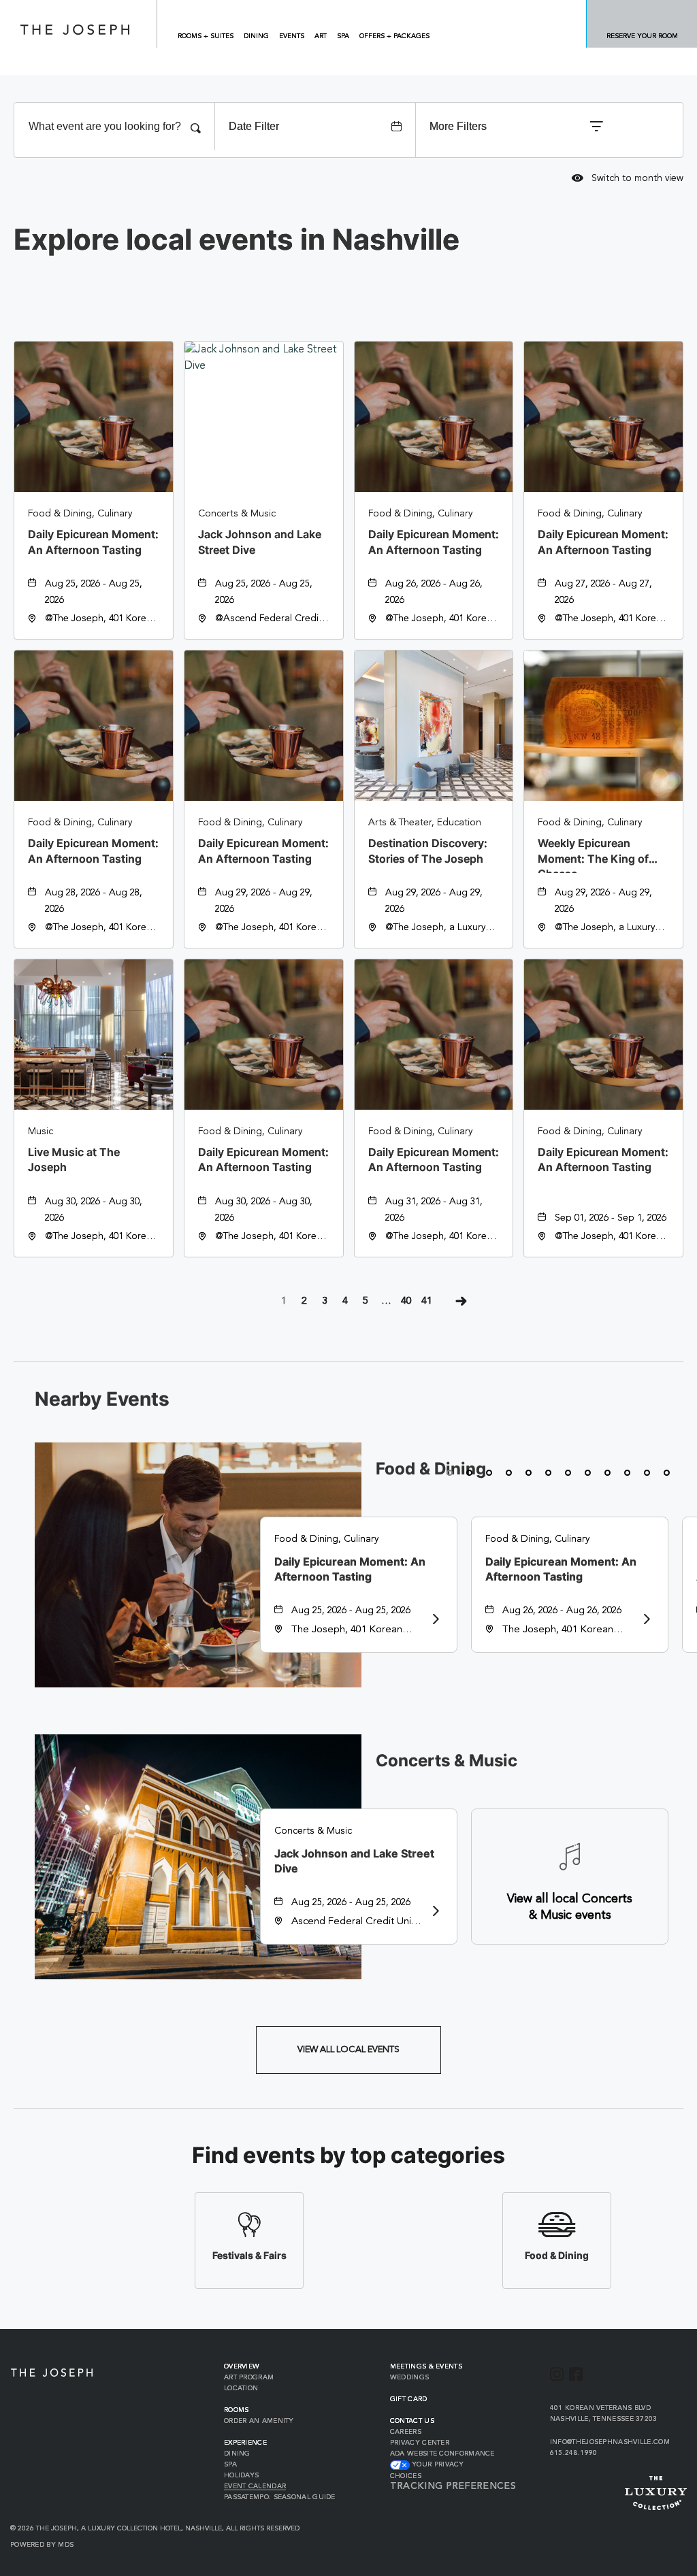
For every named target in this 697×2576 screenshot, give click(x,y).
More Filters (458, 126)
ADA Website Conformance (442, 2454)
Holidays (241, 2475)
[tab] (450, 1473)
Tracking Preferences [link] (453, 2486)
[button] (348, 2050)
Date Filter (254, 126)
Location (241, 2388)
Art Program (249, 2377)
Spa (230, 2464)
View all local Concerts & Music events (570, 1907)
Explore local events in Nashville (237, 240)
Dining (237, 2454)
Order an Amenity (259, 2421)
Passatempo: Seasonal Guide (280, 2497)
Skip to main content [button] (63, 10)
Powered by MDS (42, 2545)
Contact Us (412, 2421)
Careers (406, 2432)
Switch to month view (628, 179)
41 (427, 1301)
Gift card (409, 2399)
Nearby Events (102, 1400)
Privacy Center (420, 2443)
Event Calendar (255, 2486)
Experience (245, 2443)
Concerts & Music (447, 1761)
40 (406, 1301)
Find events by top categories (348, 2156)
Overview (242, 2366)
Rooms (237, 2410)
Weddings (409, 2377)
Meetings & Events (426, 2366)
